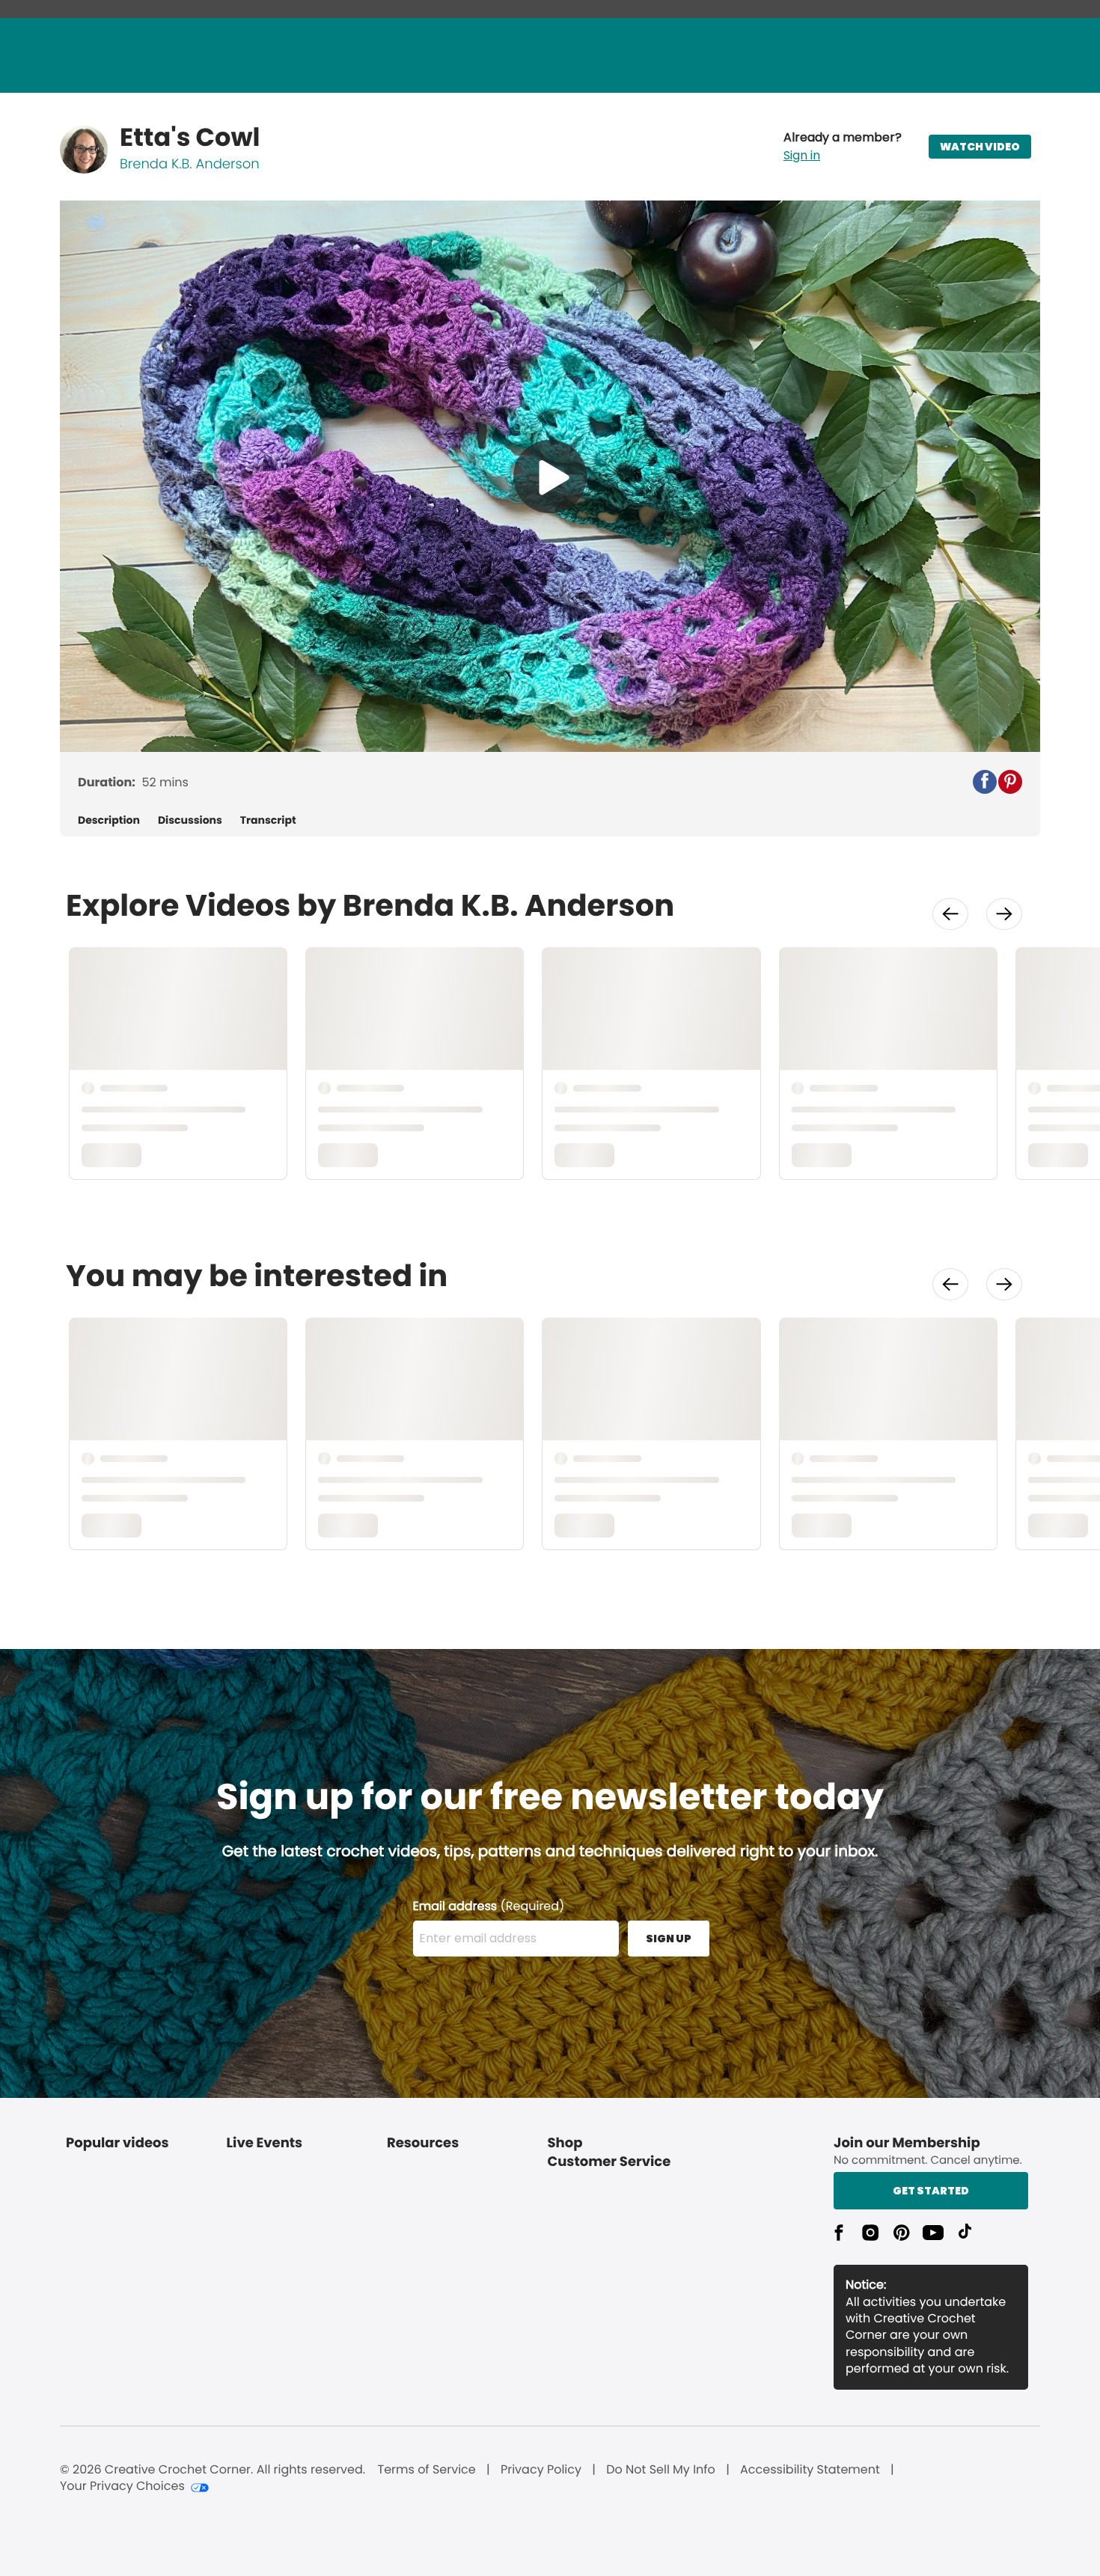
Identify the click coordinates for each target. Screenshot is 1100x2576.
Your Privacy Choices (122, 2486)
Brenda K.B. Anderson (190, 164)
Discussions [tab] (190, 820)
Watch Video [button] (980, 147)
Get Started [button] (931, 2191)
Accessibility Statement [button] (810, 2470)
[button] (843, 147)
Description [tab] (109, 820)
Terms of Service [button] (426, 2470)
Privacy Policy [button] (541, 2470)
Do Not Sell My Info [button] (661, 2470)
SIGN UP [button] (669, 1939)
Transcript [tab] (268, 820)
